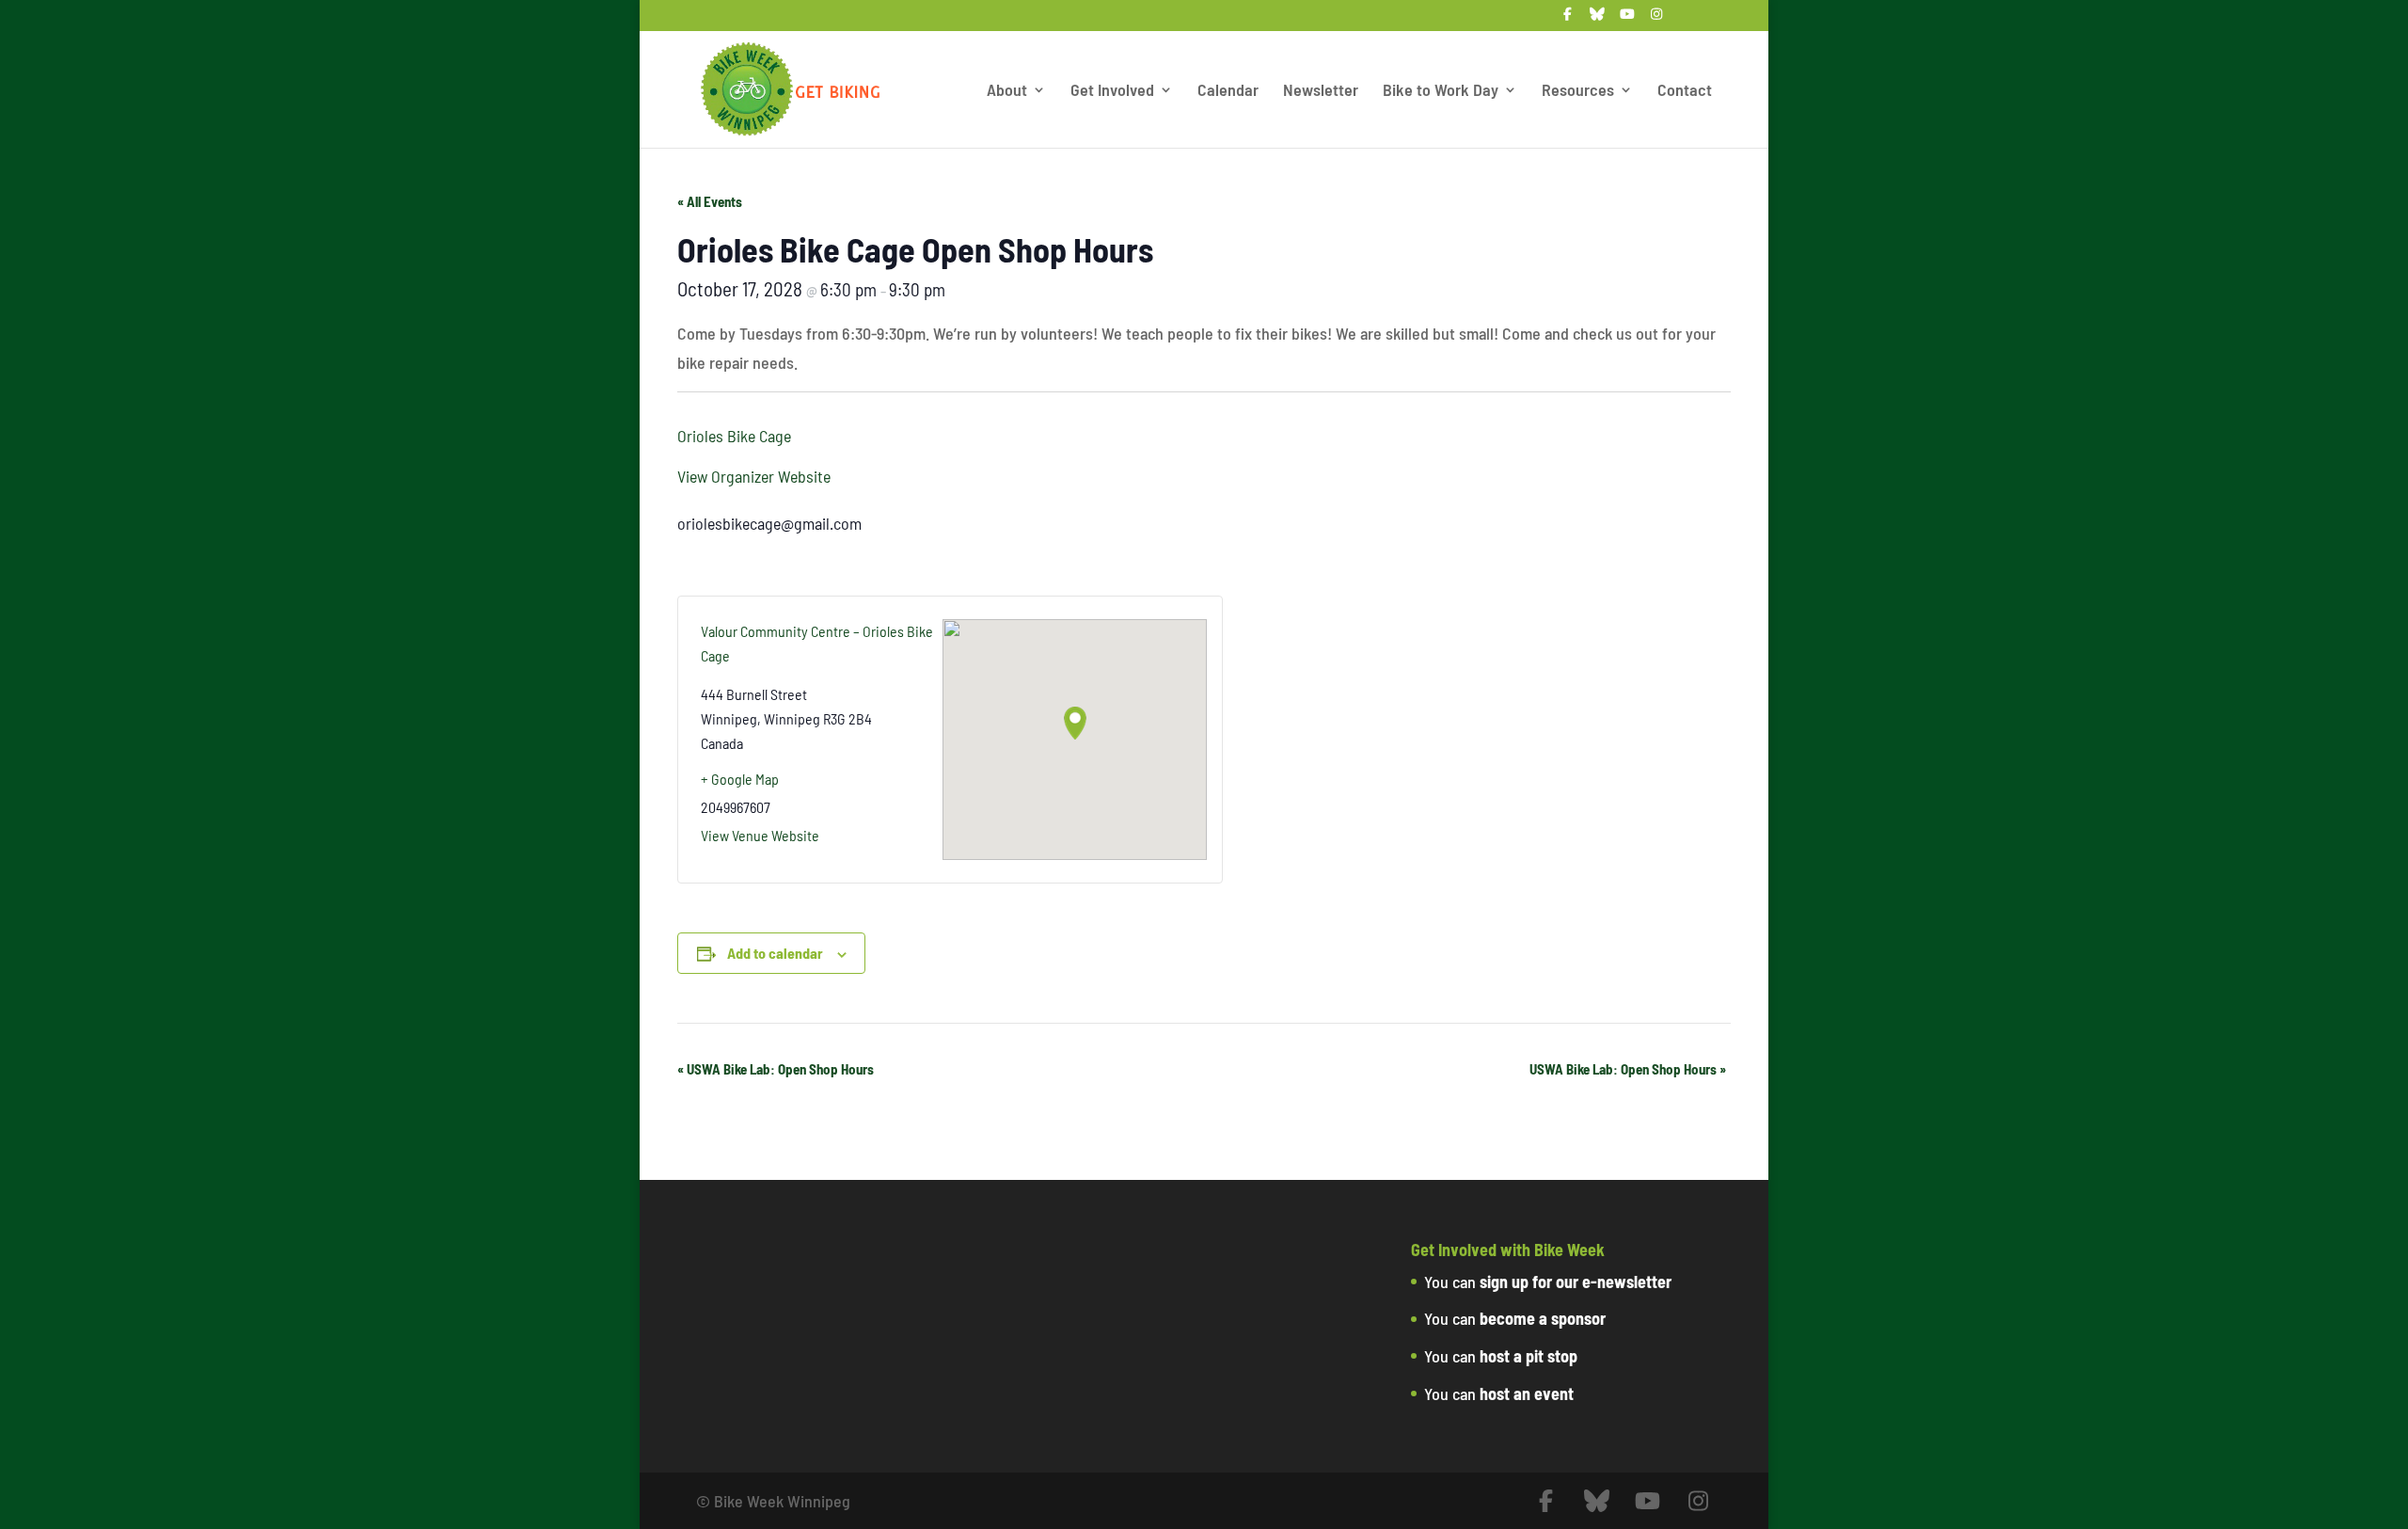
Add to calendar (775, 953)
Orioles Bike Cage (734, 436)
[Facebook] (1568, 19)
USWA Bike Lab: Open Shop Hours (776, 1069)
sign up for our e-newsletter (1576, 1282)
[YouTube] (1627, 19)
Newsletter (1321, 91)
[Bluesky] (1598, 19)
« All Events (710, 201)
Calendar (1228, 91)
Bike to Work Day (1441, 91)
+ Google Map (740, 779)
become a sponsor (1543, 1318)
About (1007, 91)
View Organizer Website (754, 476)
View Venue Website (760, 835)
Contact (1685, 91)
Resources (1578, 91)
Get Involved (1112, 91)
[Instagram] (1657, 19)
